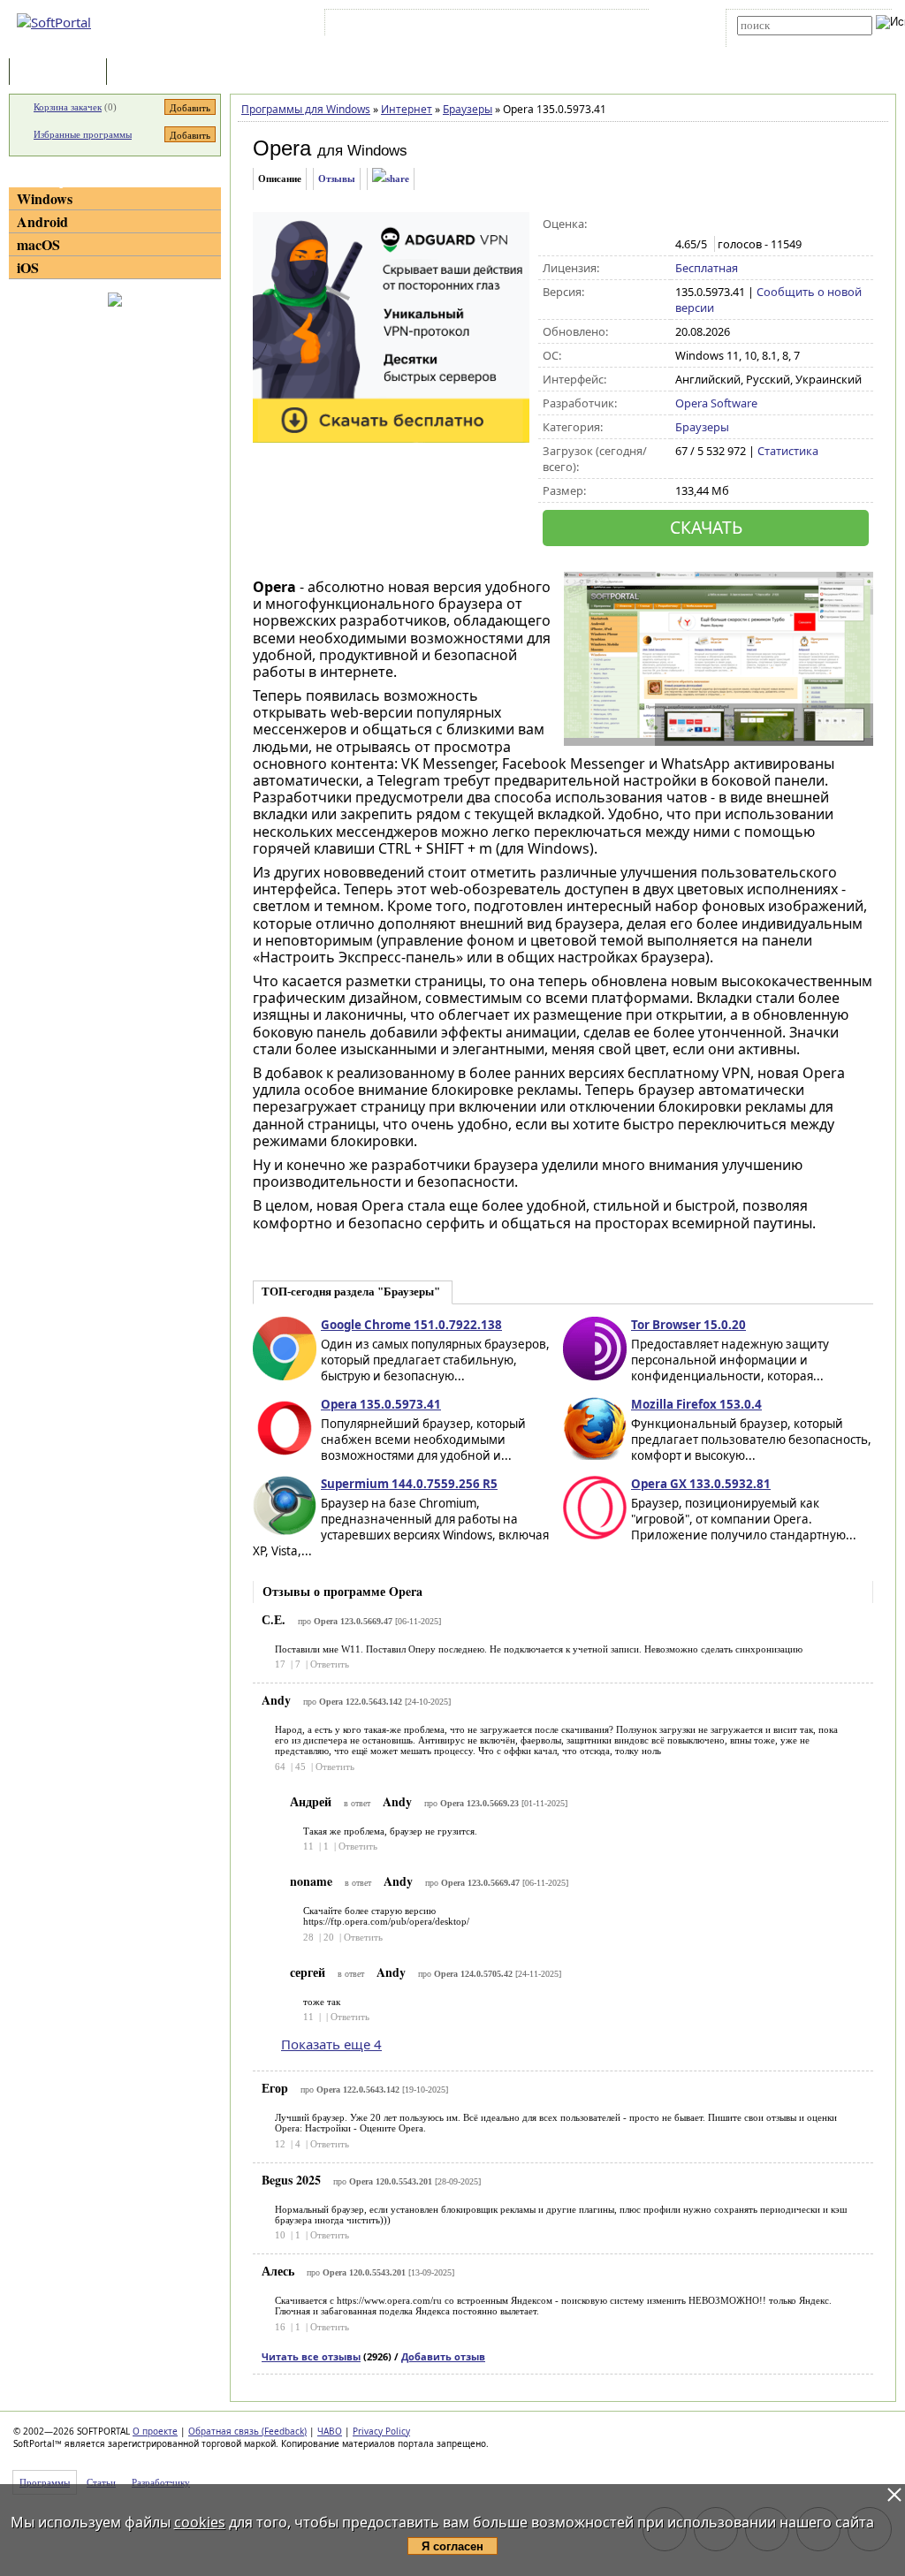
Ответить (330, 1664)
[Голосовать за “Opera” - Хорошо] (740, 224)
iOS (28, 267)
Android (42, 221)
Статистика (788, 451)
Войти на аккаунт (382, 26)
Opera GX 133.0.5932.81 (701, 1484)
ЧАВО (330, 2431)
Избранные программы (83, 134)
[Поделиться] (391, 179)
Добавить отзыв (443, 2356)
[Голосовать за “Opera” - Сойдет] (722, 224)
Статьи (149, 73)
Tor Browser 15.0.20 (688, 1325)
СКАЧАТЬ (706, 527)
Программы (62, 73)
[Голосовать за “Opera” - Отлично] (759, 224)
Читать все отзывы (311, 2356)
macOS (38, 244)
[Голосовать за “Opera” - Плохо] (703, 224)
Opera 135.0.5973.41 (381, 1404)
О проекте (155, 2431)
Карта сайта (573, 26)
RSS (627, 26)
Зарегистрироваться (482, 26)
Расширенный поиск (786, 41)
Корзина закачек (68, 107)
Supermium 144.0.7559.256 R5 (409, 1484)
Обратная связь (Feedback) (247, 2431)
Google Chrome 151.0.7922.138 (411, 1325)
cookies (200, 2522)
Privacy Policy (381, 2431)
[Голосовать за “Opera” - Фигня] (684, 224)
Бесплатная (707, 268)
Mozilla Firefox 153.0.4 (696, 1404)
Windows (45, 198)
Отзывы (337, 179)
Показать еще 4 (331, 2044)
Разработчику (161, 2482)
